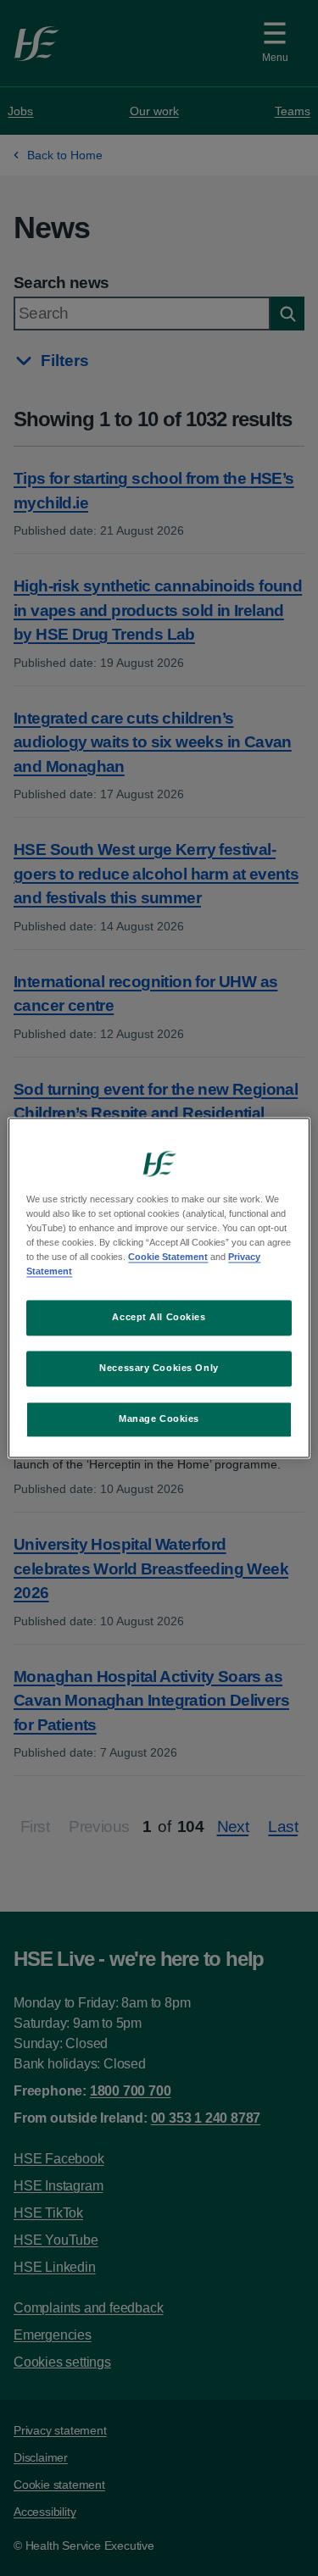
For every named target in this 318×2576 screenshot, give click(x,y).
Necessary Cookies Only (159, 1368)
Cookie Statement (168, 1257)
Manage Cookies (159, 1419)
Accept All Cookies (159, 1318)
